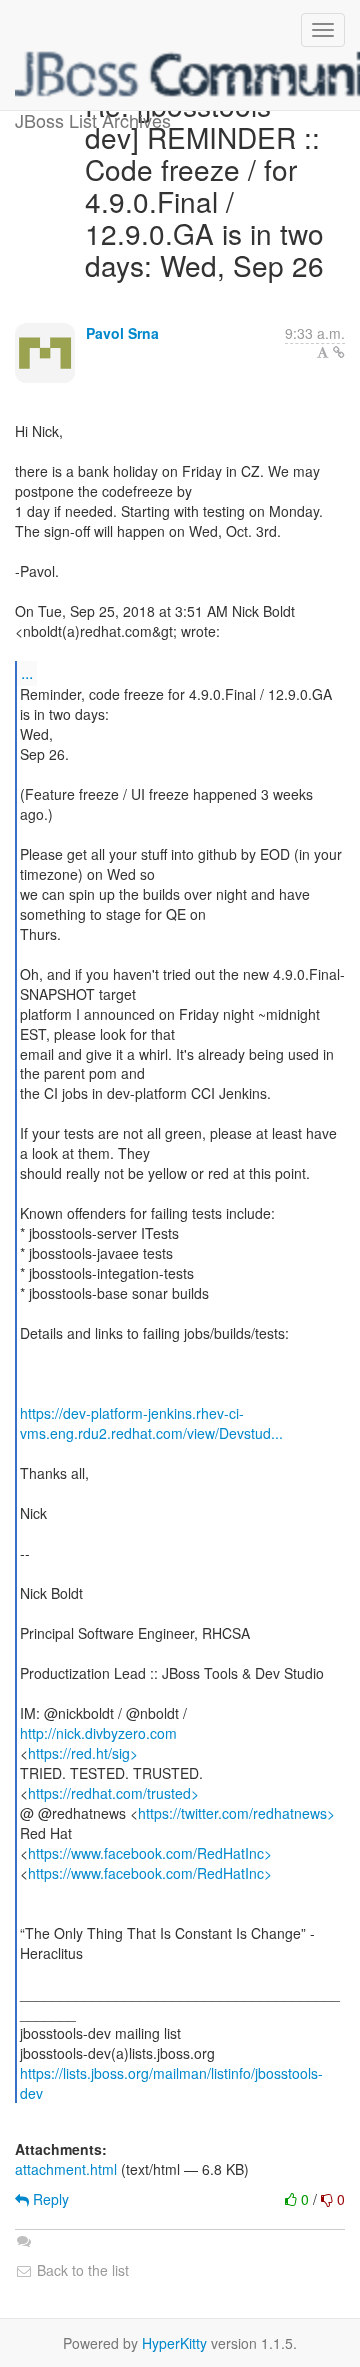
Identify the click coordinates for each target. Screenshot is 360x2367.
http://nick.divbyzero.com (98, 1733)
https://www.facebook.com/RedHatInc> (150, 1853)
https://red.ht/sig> (83, 1753)
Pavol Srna (122, 333)
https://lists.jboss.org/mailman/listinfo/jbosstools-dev (171, 2083)
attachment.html (66, 2169)
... (27, 672)
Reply (49, 2199)
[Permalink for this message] (339, 352)
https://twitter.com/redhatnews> (236, 1813)
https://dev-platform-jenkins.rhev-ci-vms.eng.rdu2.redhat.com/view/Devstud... (151, 1423)
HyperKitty (174, 2343)
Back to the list (81, 2270)
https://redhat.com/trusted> (113, 1793)
